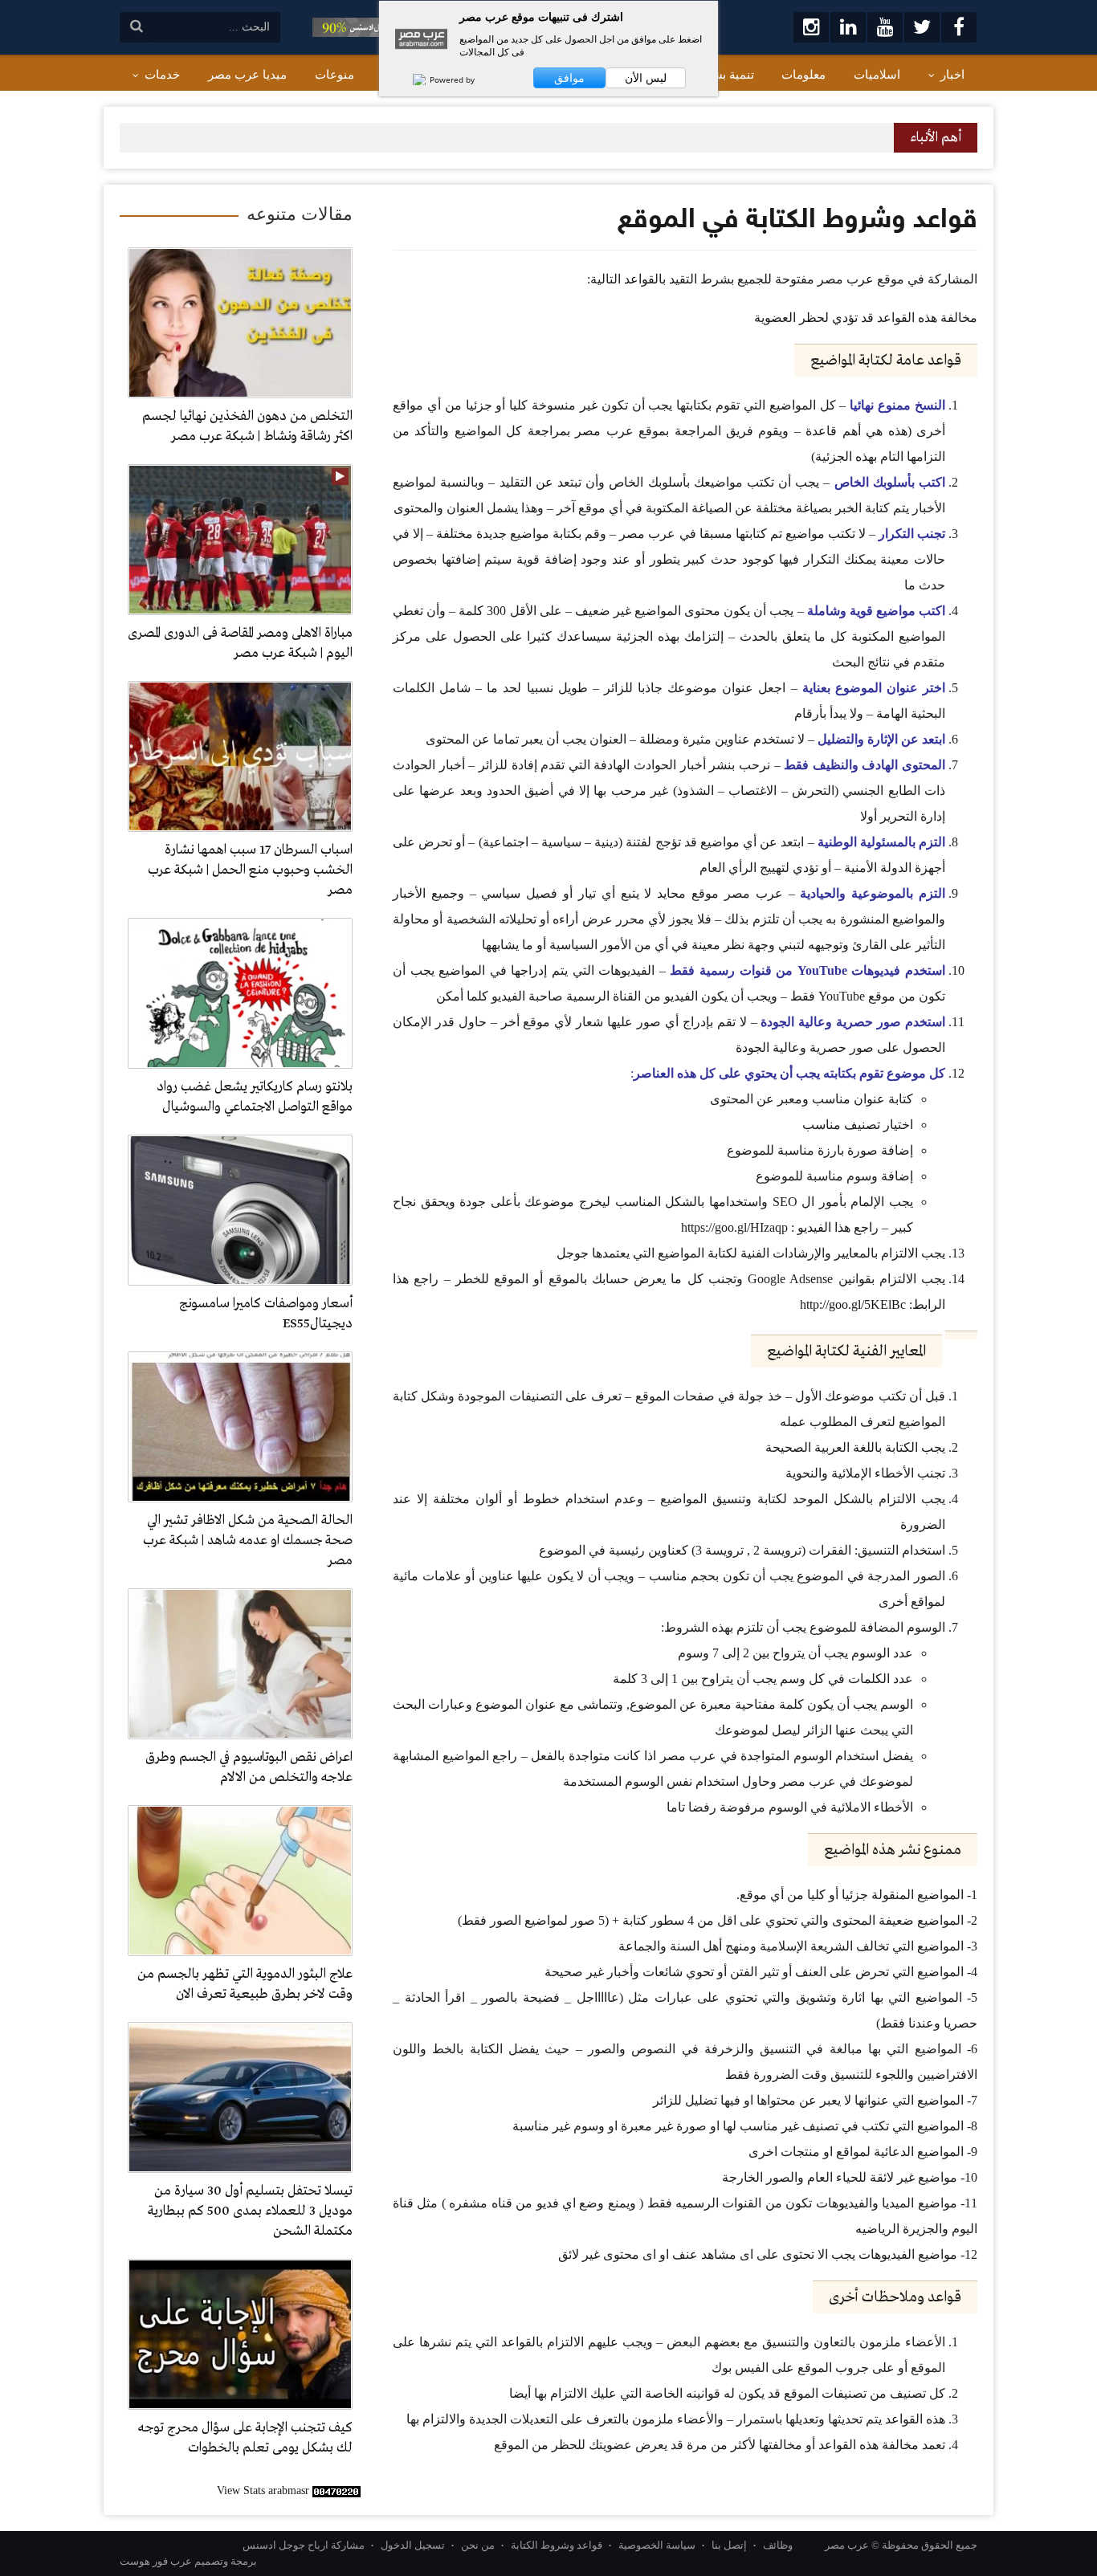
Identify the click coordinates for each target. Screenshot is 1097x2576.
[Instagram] (811, 27)
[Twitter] (922, 27)
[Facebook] (959, 27)
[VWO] (411, 79)
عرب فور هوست (156, 2561)
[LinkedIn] (848, 27)
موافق (569, 78)
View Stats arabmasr (263, 2490)
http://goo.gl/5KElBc (853, 1304)
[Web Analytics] (336, 2490)
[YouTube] (885, 27)
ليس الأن (646, 78)
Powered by (451, 79)
